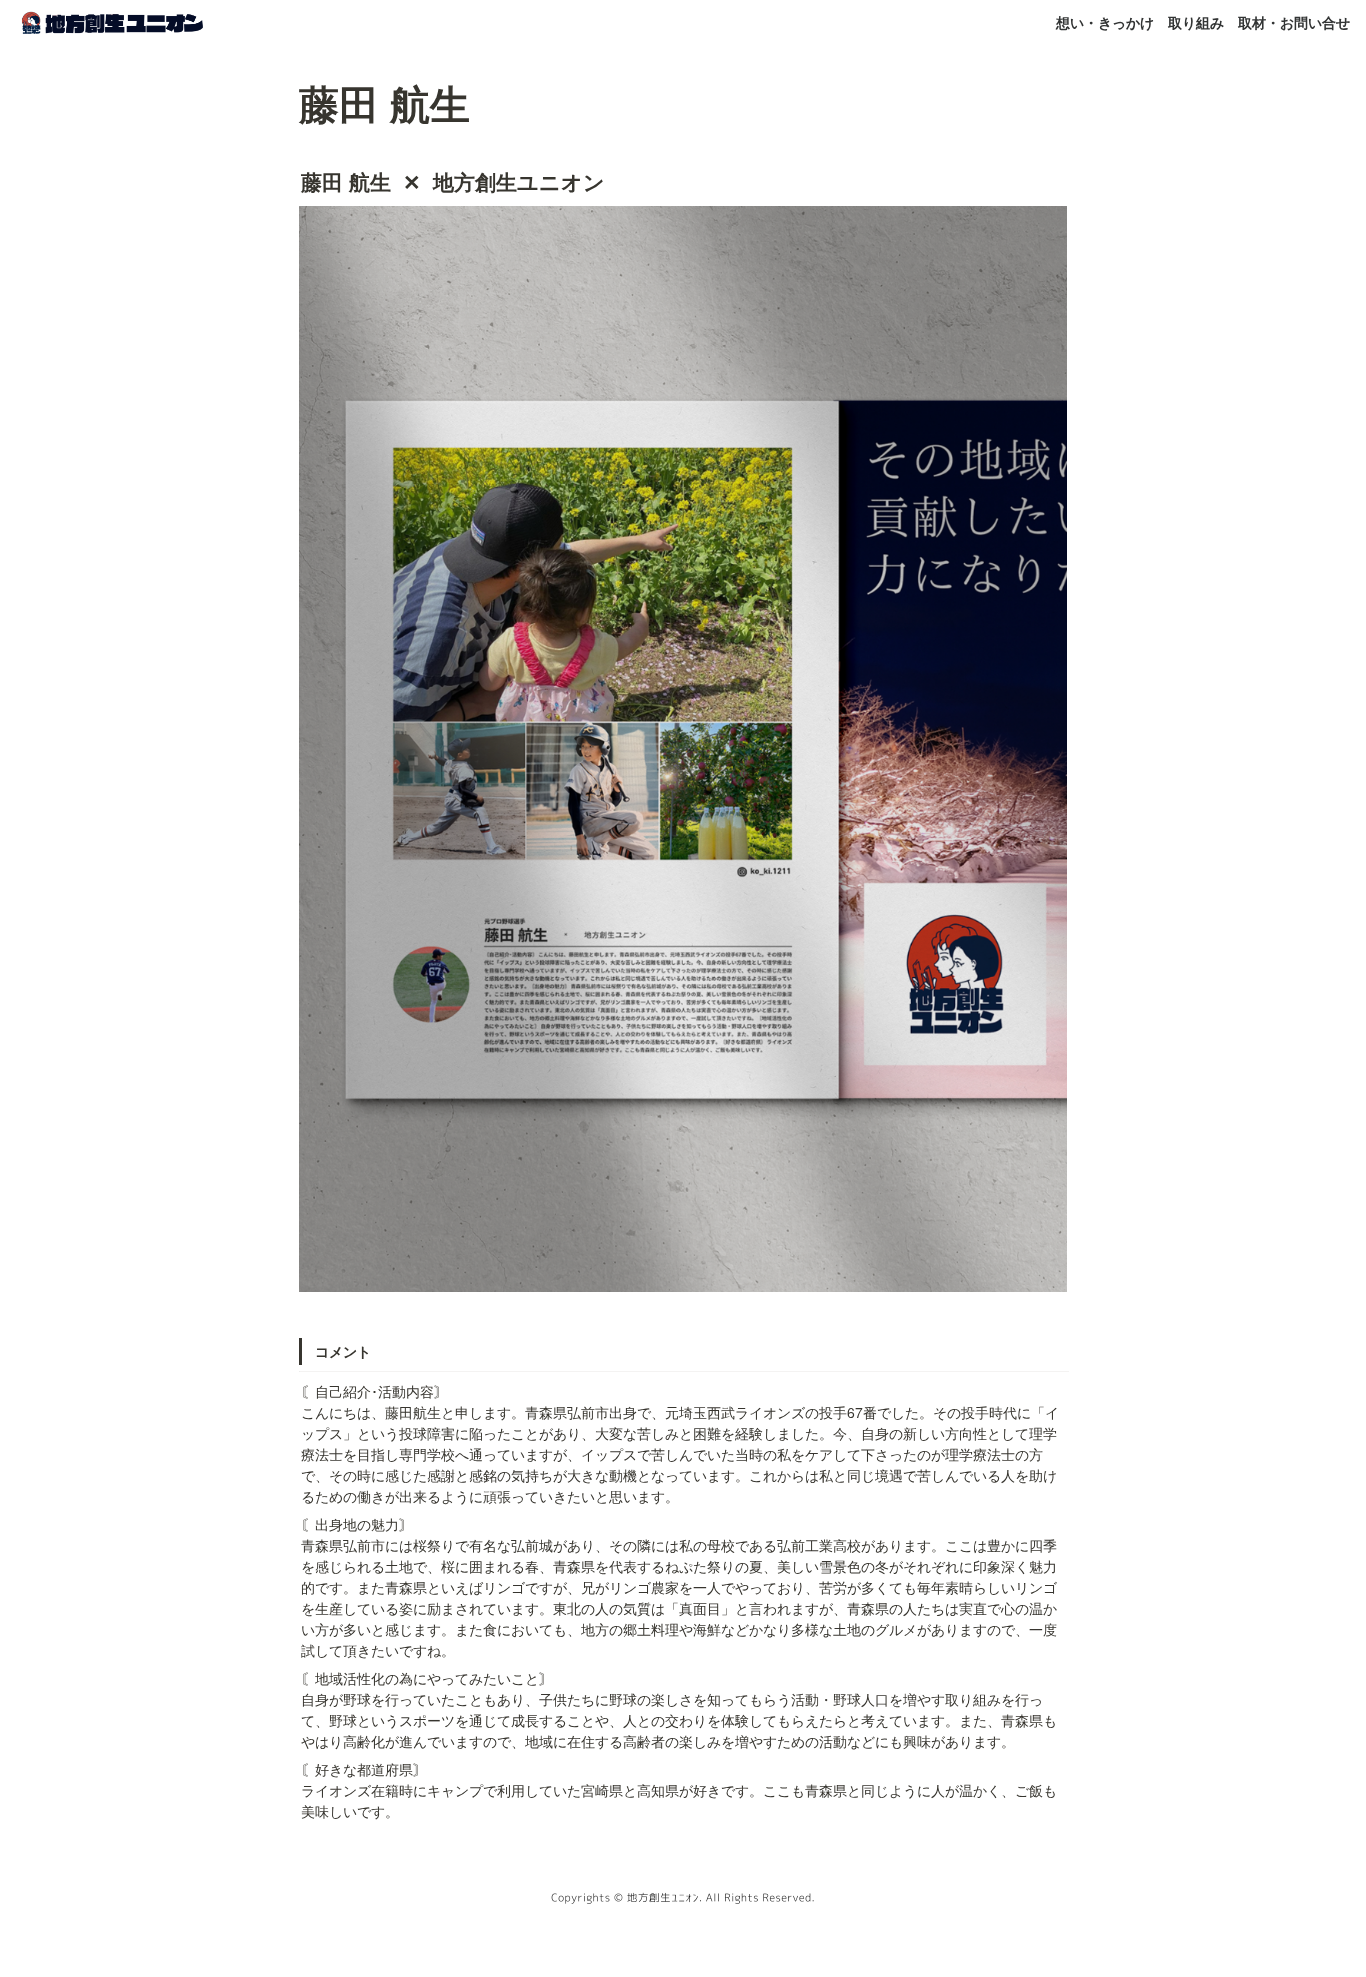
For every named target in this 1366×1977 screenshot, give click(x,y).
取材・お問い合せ (1294, 22)
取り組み (1196, 22)
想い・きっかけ (1105, 22)
